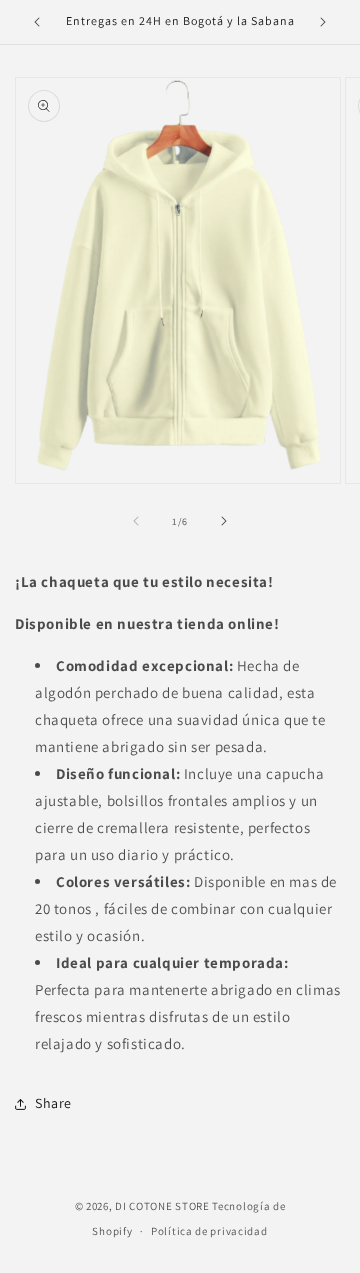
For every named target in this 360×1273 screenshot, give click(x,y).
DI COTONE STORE (162, 1206)
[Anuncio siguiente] (323, 22)
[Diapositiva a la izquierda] (136, 521)
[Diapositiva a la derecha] (224, 521)
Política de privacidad (209, 1231)
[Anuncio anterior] (37, 22)
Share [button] (53, 1103)
